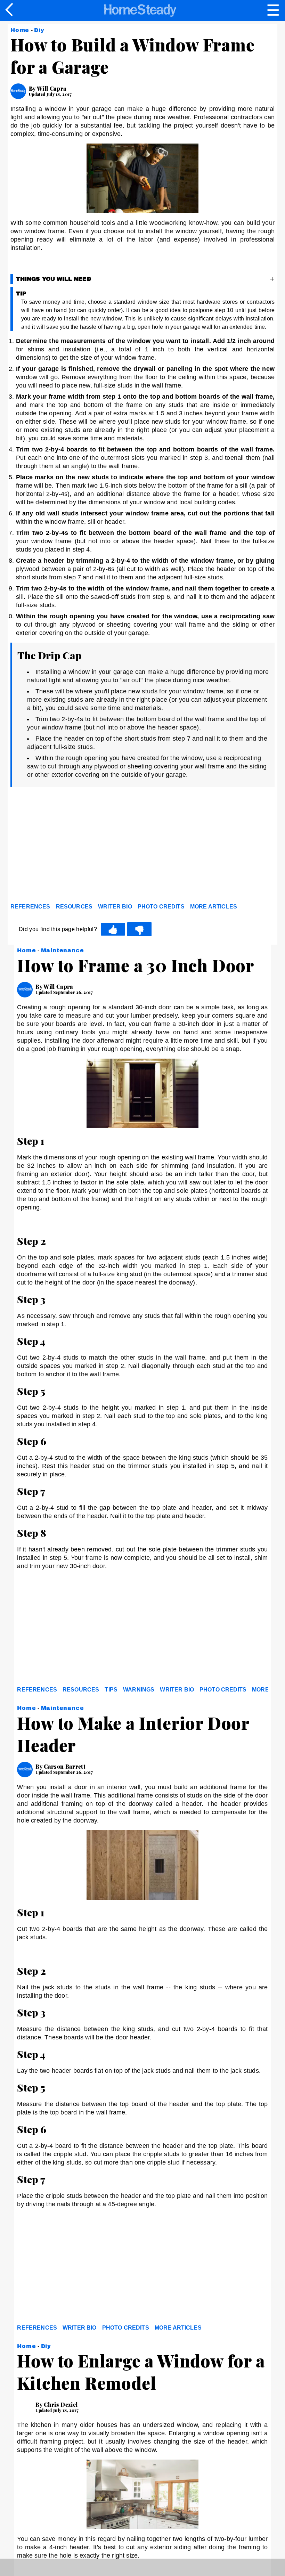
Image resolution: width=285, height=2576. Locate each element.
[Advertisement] (73, 847)
